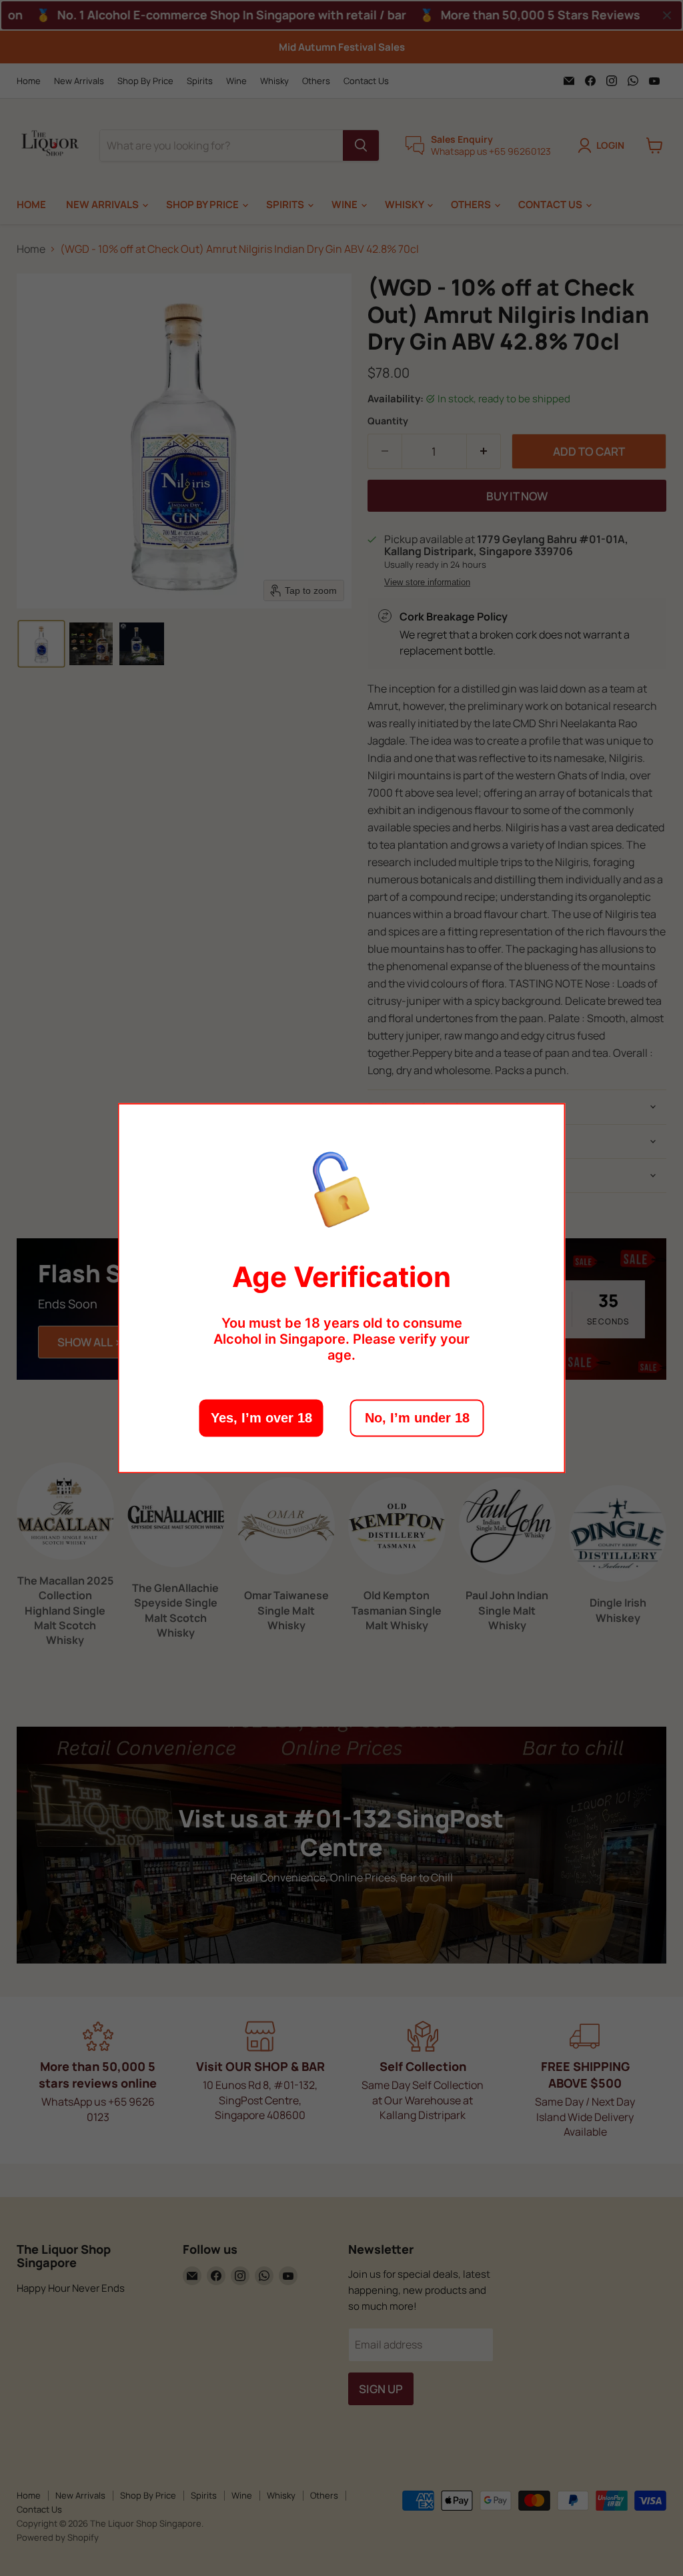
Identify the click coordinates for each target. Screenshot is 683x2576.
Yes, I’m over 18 (261, 1418)
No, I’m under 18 (417, 1418)
